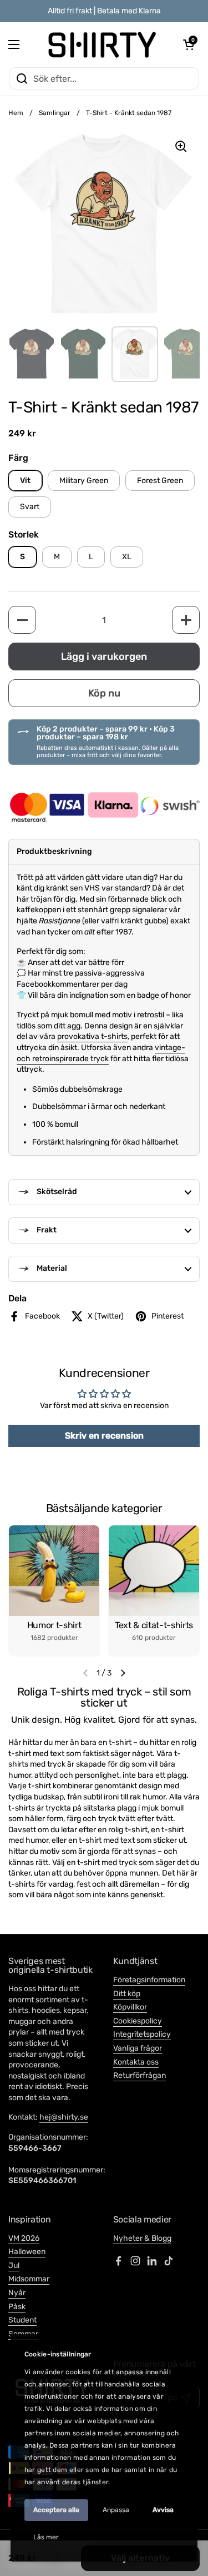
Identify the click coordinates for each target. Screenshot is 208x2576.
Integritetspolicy (142, 2034)
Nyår (17, 2293)
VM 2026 (24, 2238)
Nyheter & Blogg (142, 2238)
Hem (16, 113)
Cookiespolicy (138, 2021)
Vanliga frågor (138, 2048)
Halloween (27, 2252)
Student (22, 2320)
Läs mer (46, 2537)
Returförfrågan (139, 2075)
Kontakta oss (136, 2062)
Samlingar (55, 113)
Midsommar (29, 2279)
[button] (189, 44)
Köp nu (104, 693)
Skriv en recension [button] (104, 1436)
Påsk (17, 2307)
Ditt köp (127, 1994)
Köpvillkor (130, 2007)
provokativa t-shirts (92, 1036)
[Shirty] (101, 44)
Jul (14, 2266)
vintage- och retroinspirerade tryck (101, 1053)
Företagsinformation (149, 1980)
